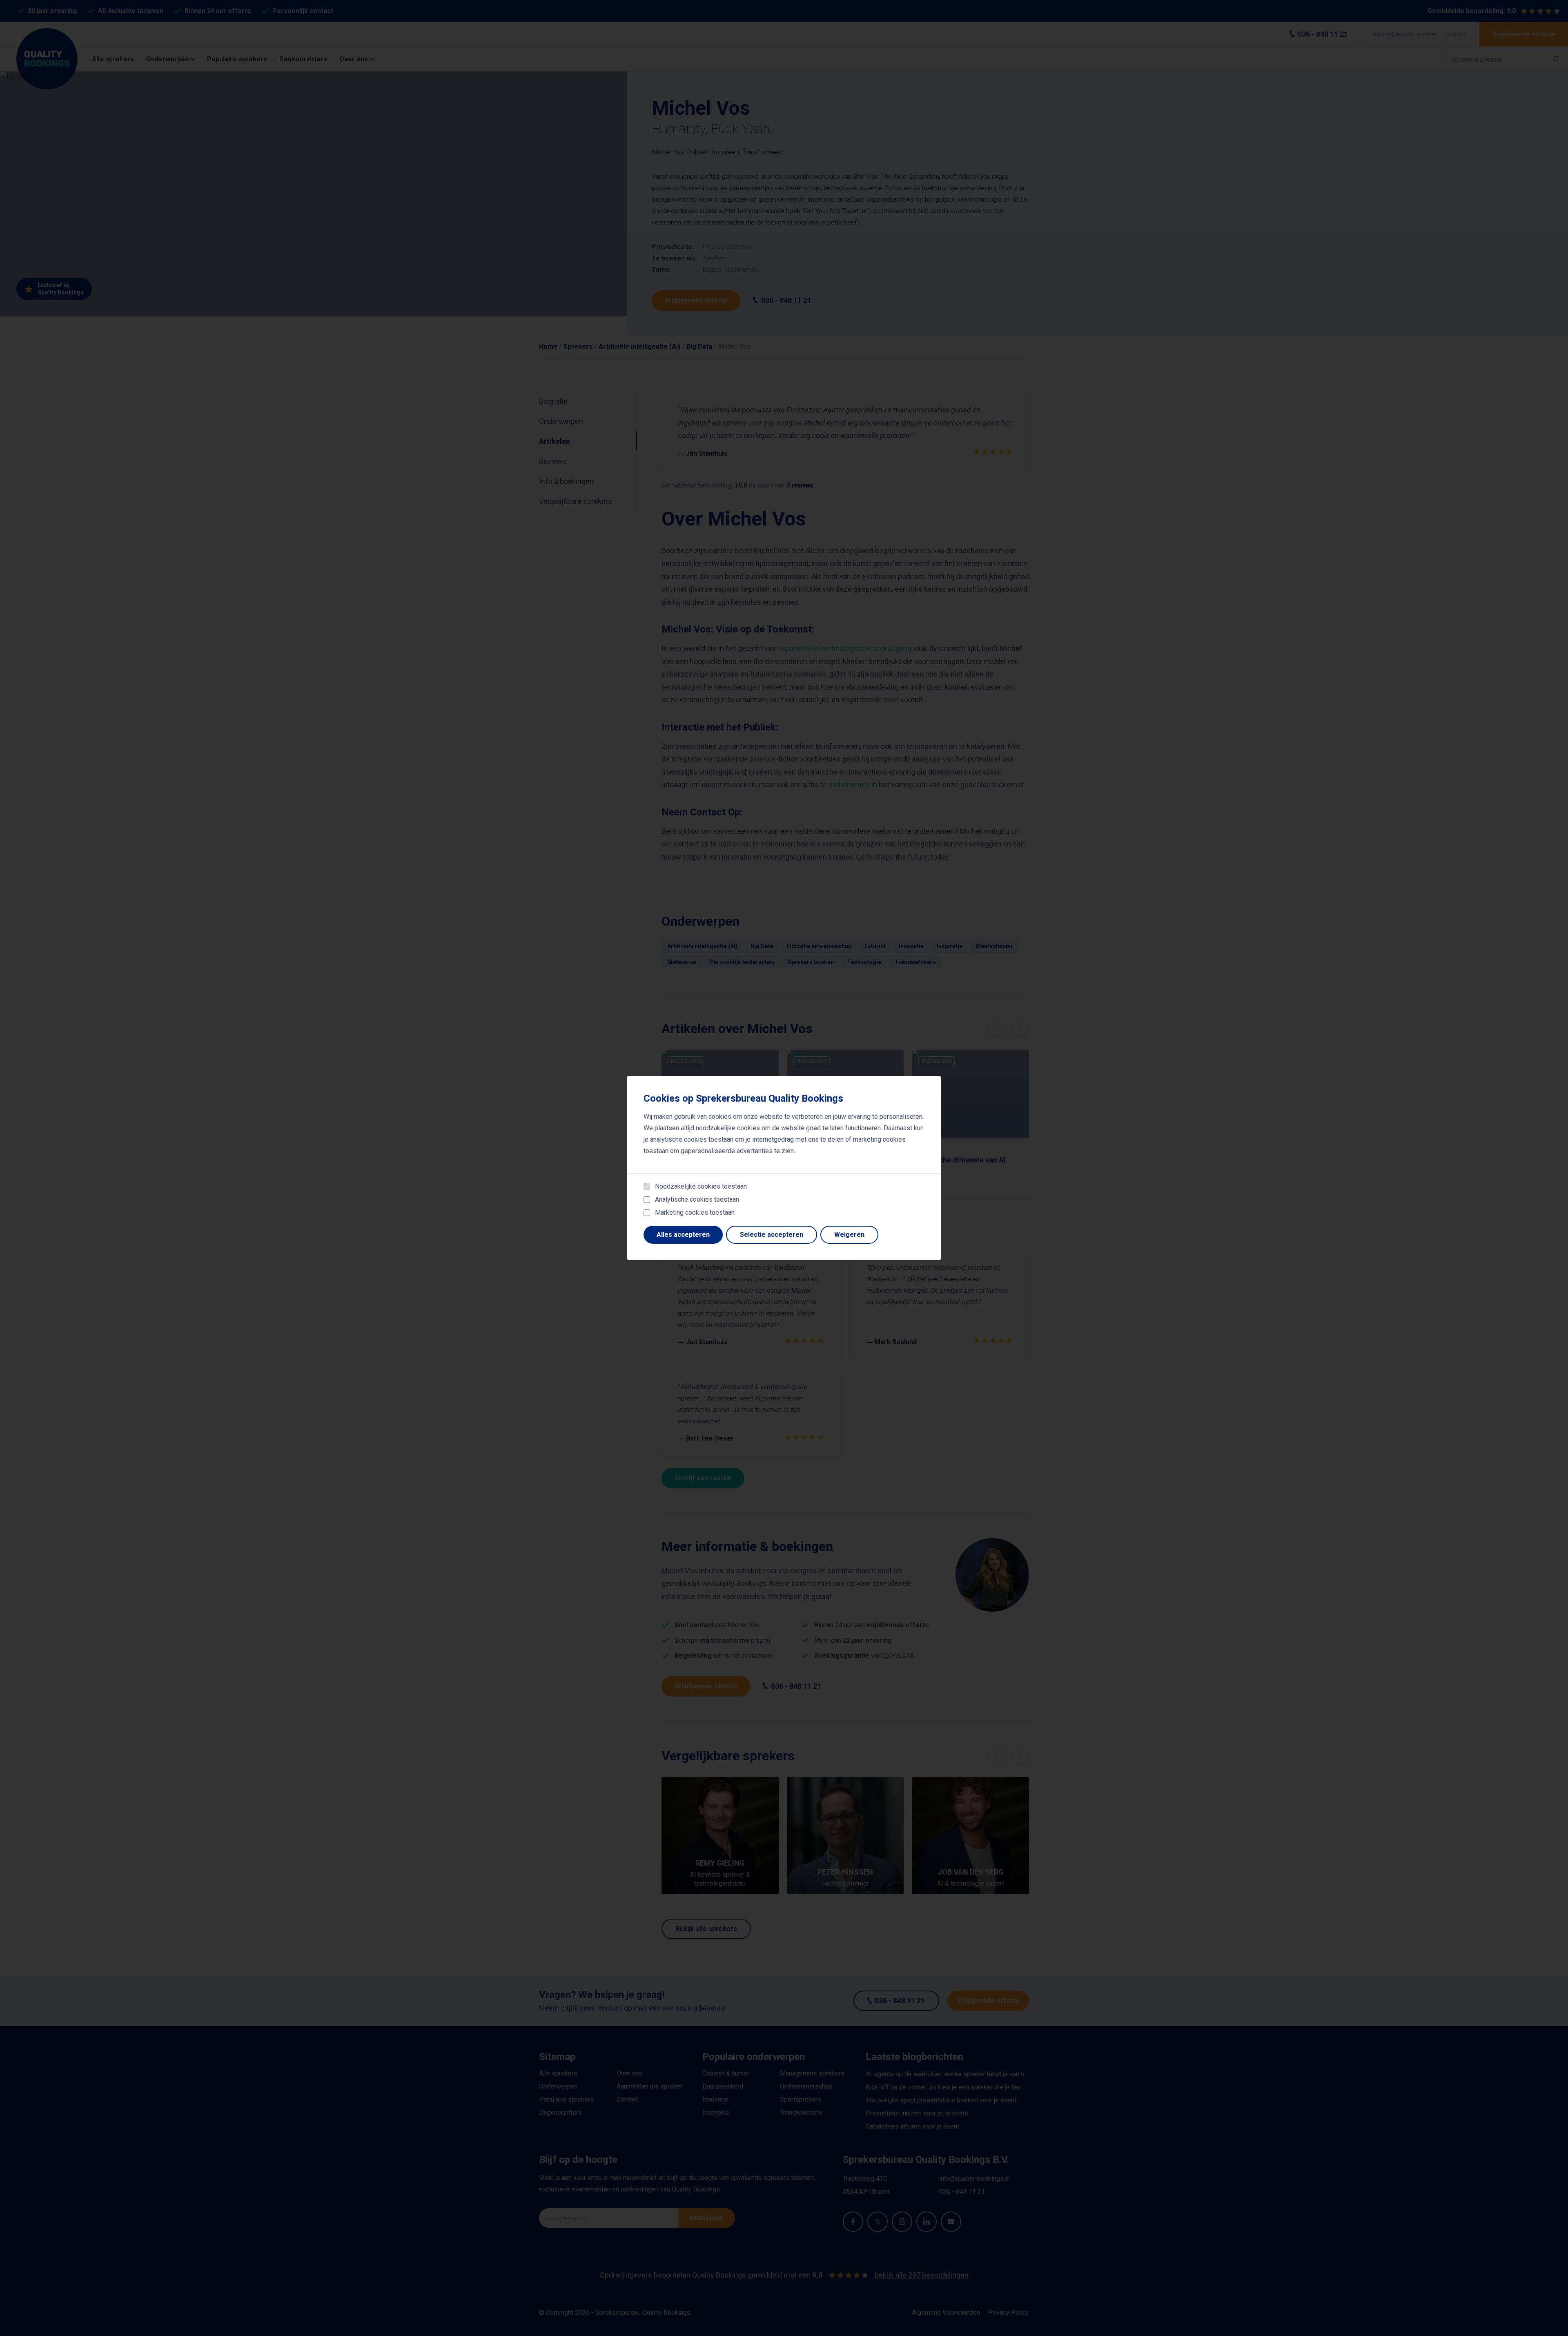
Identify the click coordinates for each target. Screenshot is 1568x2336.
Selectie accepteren (772, 1235)
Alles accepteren (683, 1235)
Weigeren (849, 1235)
